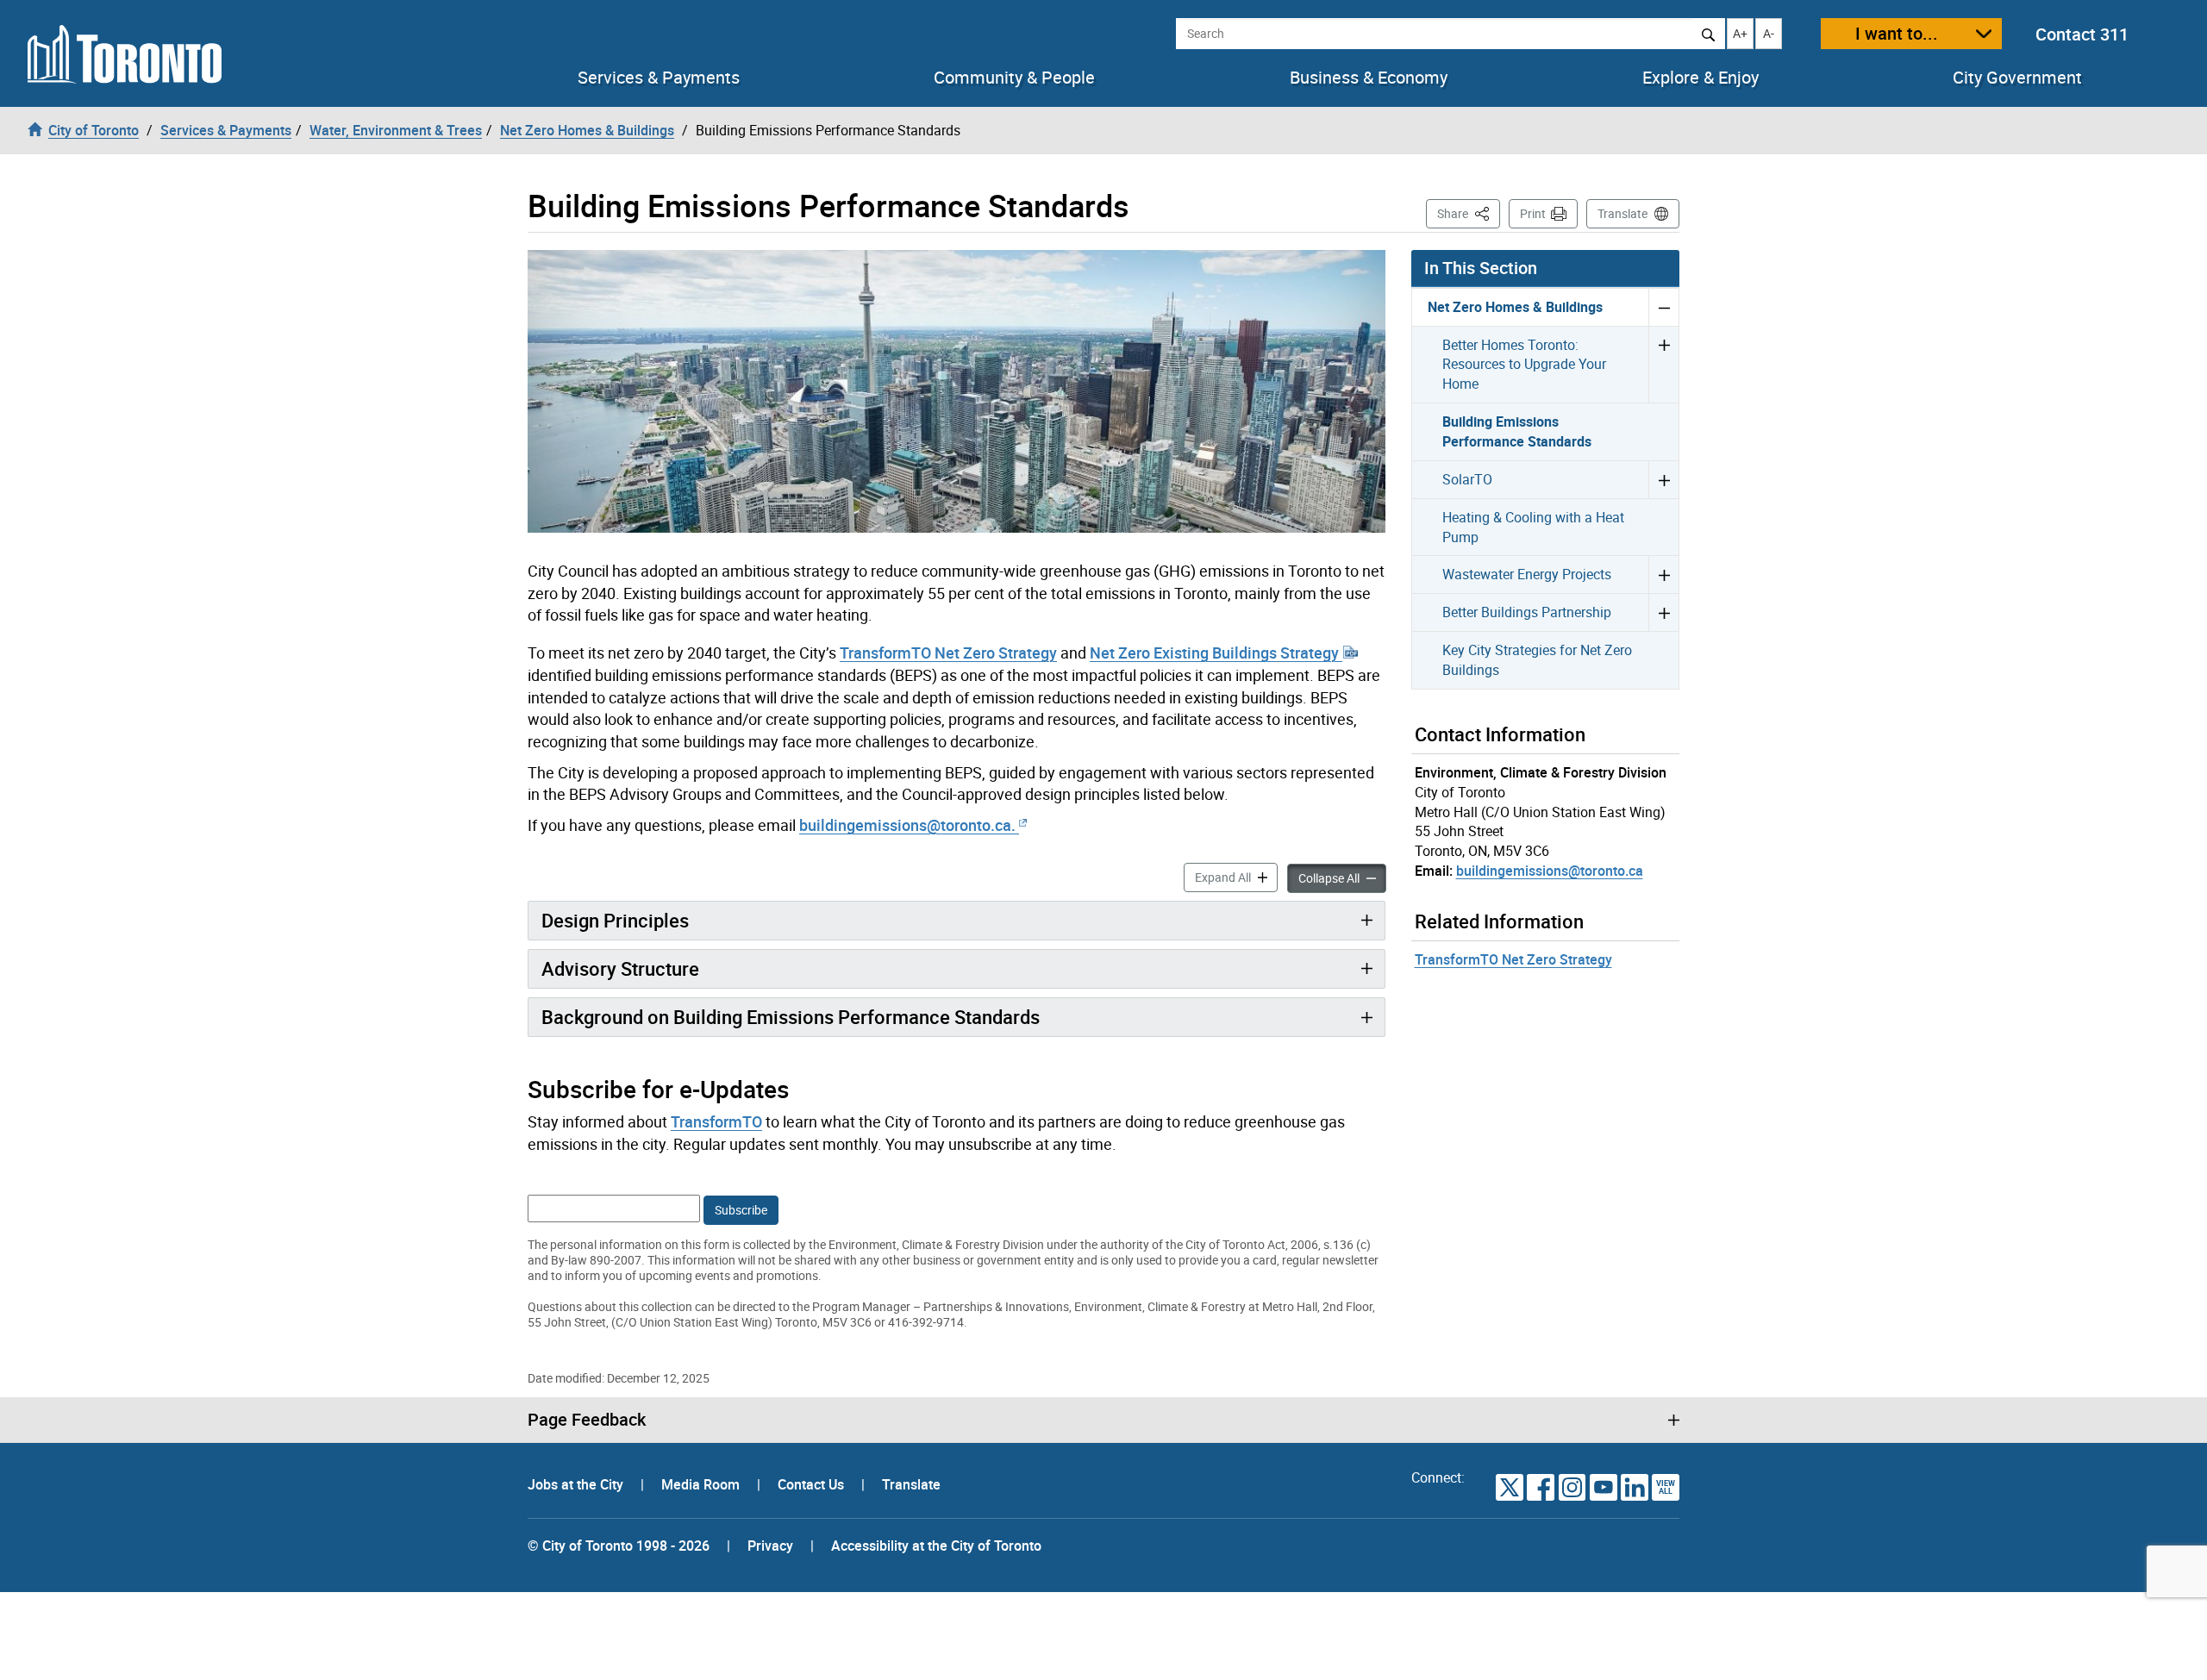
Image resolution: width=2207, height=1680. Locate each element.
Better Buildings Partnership (1527, 612)
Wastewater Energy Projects (1527, 574)
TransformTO (716, 1121)
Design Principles (615, 920)
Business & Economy (1369, 78)
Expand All (1236, 877)
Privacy (770, 1546)
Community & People (1014, 78)
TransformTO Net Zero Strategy (948, 653)
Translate (1622, 213)
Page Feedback (587, 1420)
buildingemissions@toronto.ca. (907, 825)
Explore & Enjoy (1701, 78)
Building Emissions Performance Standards (1517, 431)
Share (1469, 213)
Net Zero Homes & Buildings (1515, 307)
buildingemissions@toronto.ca (1550, 871)
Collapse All (1342, 877)
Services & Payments (659, 78)
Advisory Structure (620, 968)
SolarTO (1467, 479)
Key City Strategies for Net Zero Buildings (1537, 660)
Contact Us (813, 1484)
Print (1533, 213)
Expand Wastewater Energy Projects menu (1663, 574)
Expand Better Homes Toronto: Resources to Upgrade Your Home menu (1663, 365)
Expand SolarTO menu (1663, 479)
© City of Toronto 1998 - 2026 (619, 1546)
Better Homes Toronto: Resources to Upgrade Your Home (1524, 365)
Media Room (702, 1484)
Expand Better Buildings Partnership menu (1663, 612)
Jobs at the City (577, 1484)
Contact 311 (2082, 34)
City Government (2017, 78)
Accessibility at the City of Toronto (936, 1546)
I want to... (1897, 33)
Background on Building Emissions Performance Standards (791, 1017)
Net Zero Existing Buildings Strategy (1216, 653)
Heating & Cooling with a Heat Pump (1533, 527)
